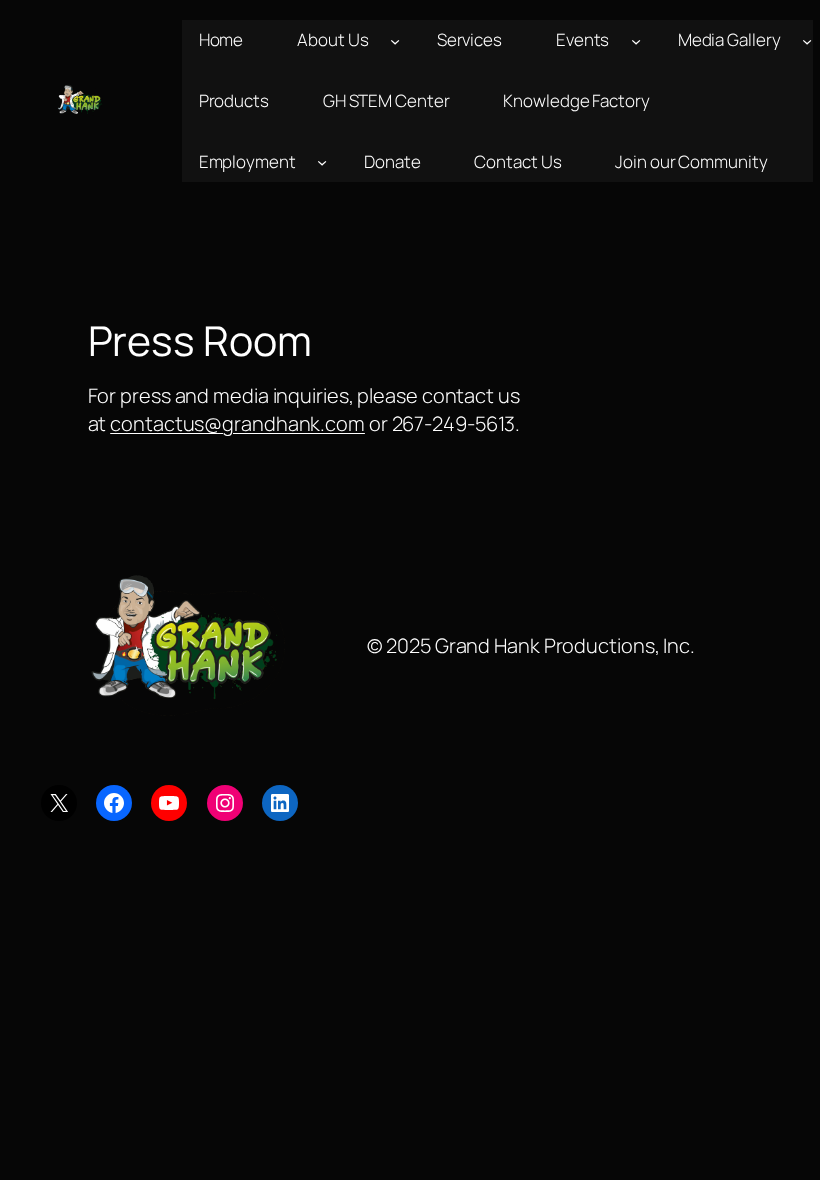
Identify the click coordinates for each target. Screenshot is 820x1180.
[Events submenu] (636, 40)
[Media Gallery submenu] (807, 40)
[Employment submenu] (322, 162)
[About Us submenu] (395, 40)
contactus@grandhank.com (237, 423)
